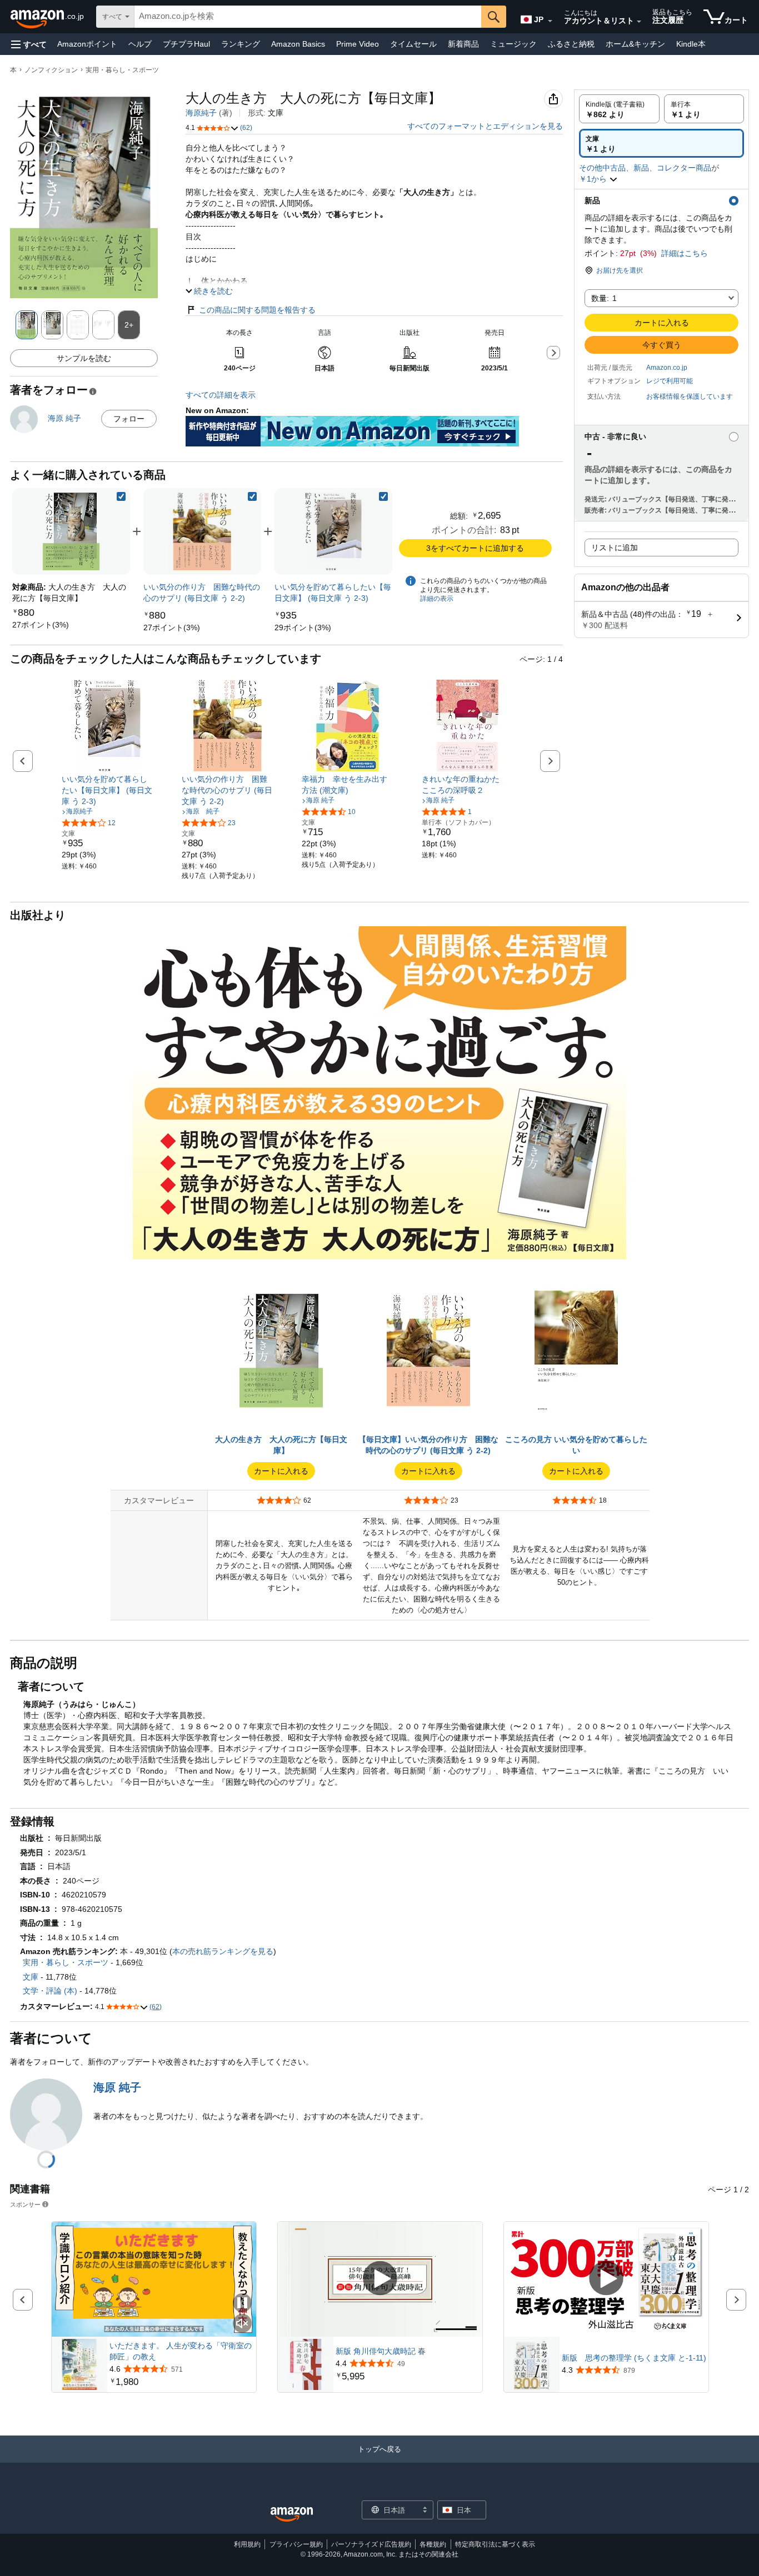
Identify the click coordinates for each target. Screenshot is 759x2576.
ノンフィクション (51, 70)
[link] (41, 625)
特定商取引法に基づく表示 (495, 2544)
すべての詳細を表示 (221, 395)
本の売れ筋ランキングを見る (223, 1951)
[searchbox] (308, 17)
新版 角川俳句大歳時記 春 (381, 2351)
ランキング (241, 44)
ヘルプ (140, 44)
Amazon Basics (298, 44)
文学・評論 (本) (50, 1991)
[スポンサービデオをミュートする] (242, 2324)
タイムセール (413, 44)
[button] (29, 44)
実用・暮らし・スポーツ (122, 70)
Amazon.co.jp (667, 368)
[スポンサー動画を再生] (380, 2279)
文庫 (31, 1977)
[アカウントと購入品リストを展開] (639, 22)
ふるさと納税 (571, 44)
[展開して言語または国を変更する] (550, 21)
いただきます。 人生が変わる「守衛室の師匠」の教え (181, 2351)
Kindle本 (691, 44)
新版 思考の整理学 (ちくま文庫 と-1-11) (634, 2358)
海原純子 (201, 113)
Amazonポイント (87, 44)
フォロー (129, 419)
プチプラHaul (186, 44)
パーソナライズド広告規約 (371, 2544)
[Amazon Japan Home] (292, 2515)
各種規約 (433, 2544)
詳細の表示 (437, 599)
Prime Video (358, 44)
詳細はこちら (685, 253)
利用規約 (247, 2544)
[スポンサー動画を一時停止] (242, 2304)
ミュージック (513, 44)
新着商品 (463, 44)
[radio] (619, 109)
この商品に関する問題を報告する (257, 310)
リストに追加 (615, 548)
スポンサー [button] (25, 2204)
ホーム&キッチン (635, 44)
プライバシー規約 (296, 2544)
